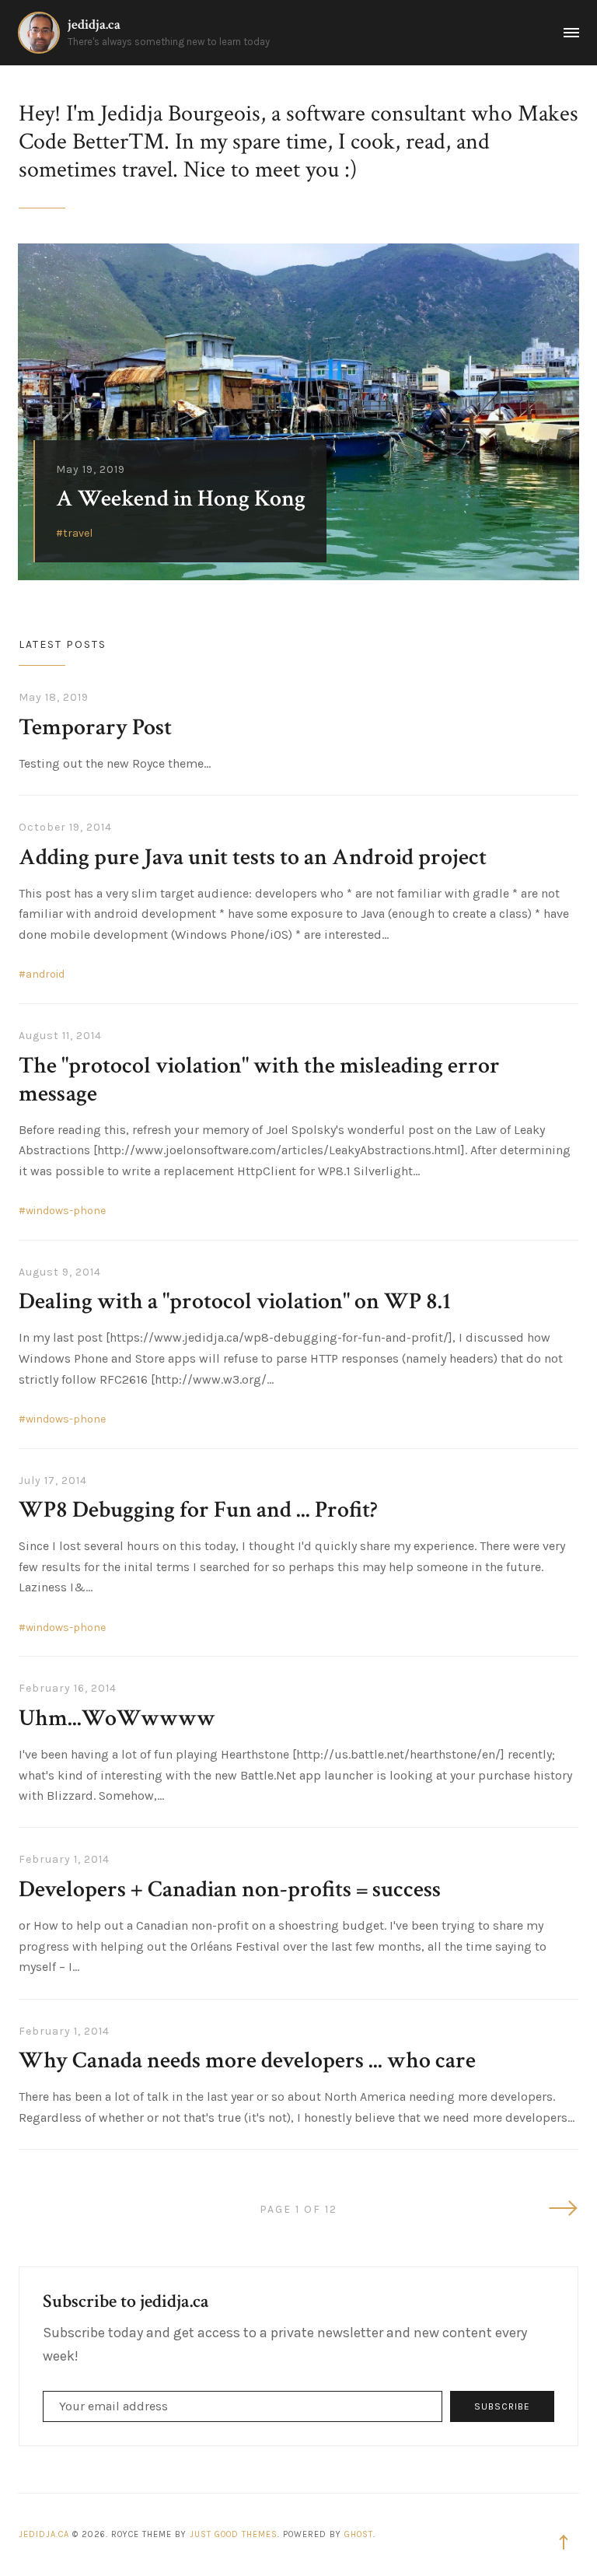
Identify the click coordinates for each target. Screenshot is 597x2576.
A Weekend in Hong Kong (181, 499)
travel (78, 533)
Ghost (359, 2534)
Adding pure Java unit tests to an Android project (253, 857)
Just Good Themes (234, 2534)
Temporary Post (95, 728)
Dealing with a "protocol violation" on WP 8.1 (235, 1302)
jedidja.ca (94, 24)
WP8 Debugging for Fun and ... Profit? (198, 1510)
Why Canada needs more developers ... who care (247, 2061)
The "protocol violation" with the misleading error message (259, 1080)
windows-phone (66, 1211)
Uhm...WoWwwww (117, 1718)
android (45, 974)
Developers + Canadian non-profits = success (230, 1890)
